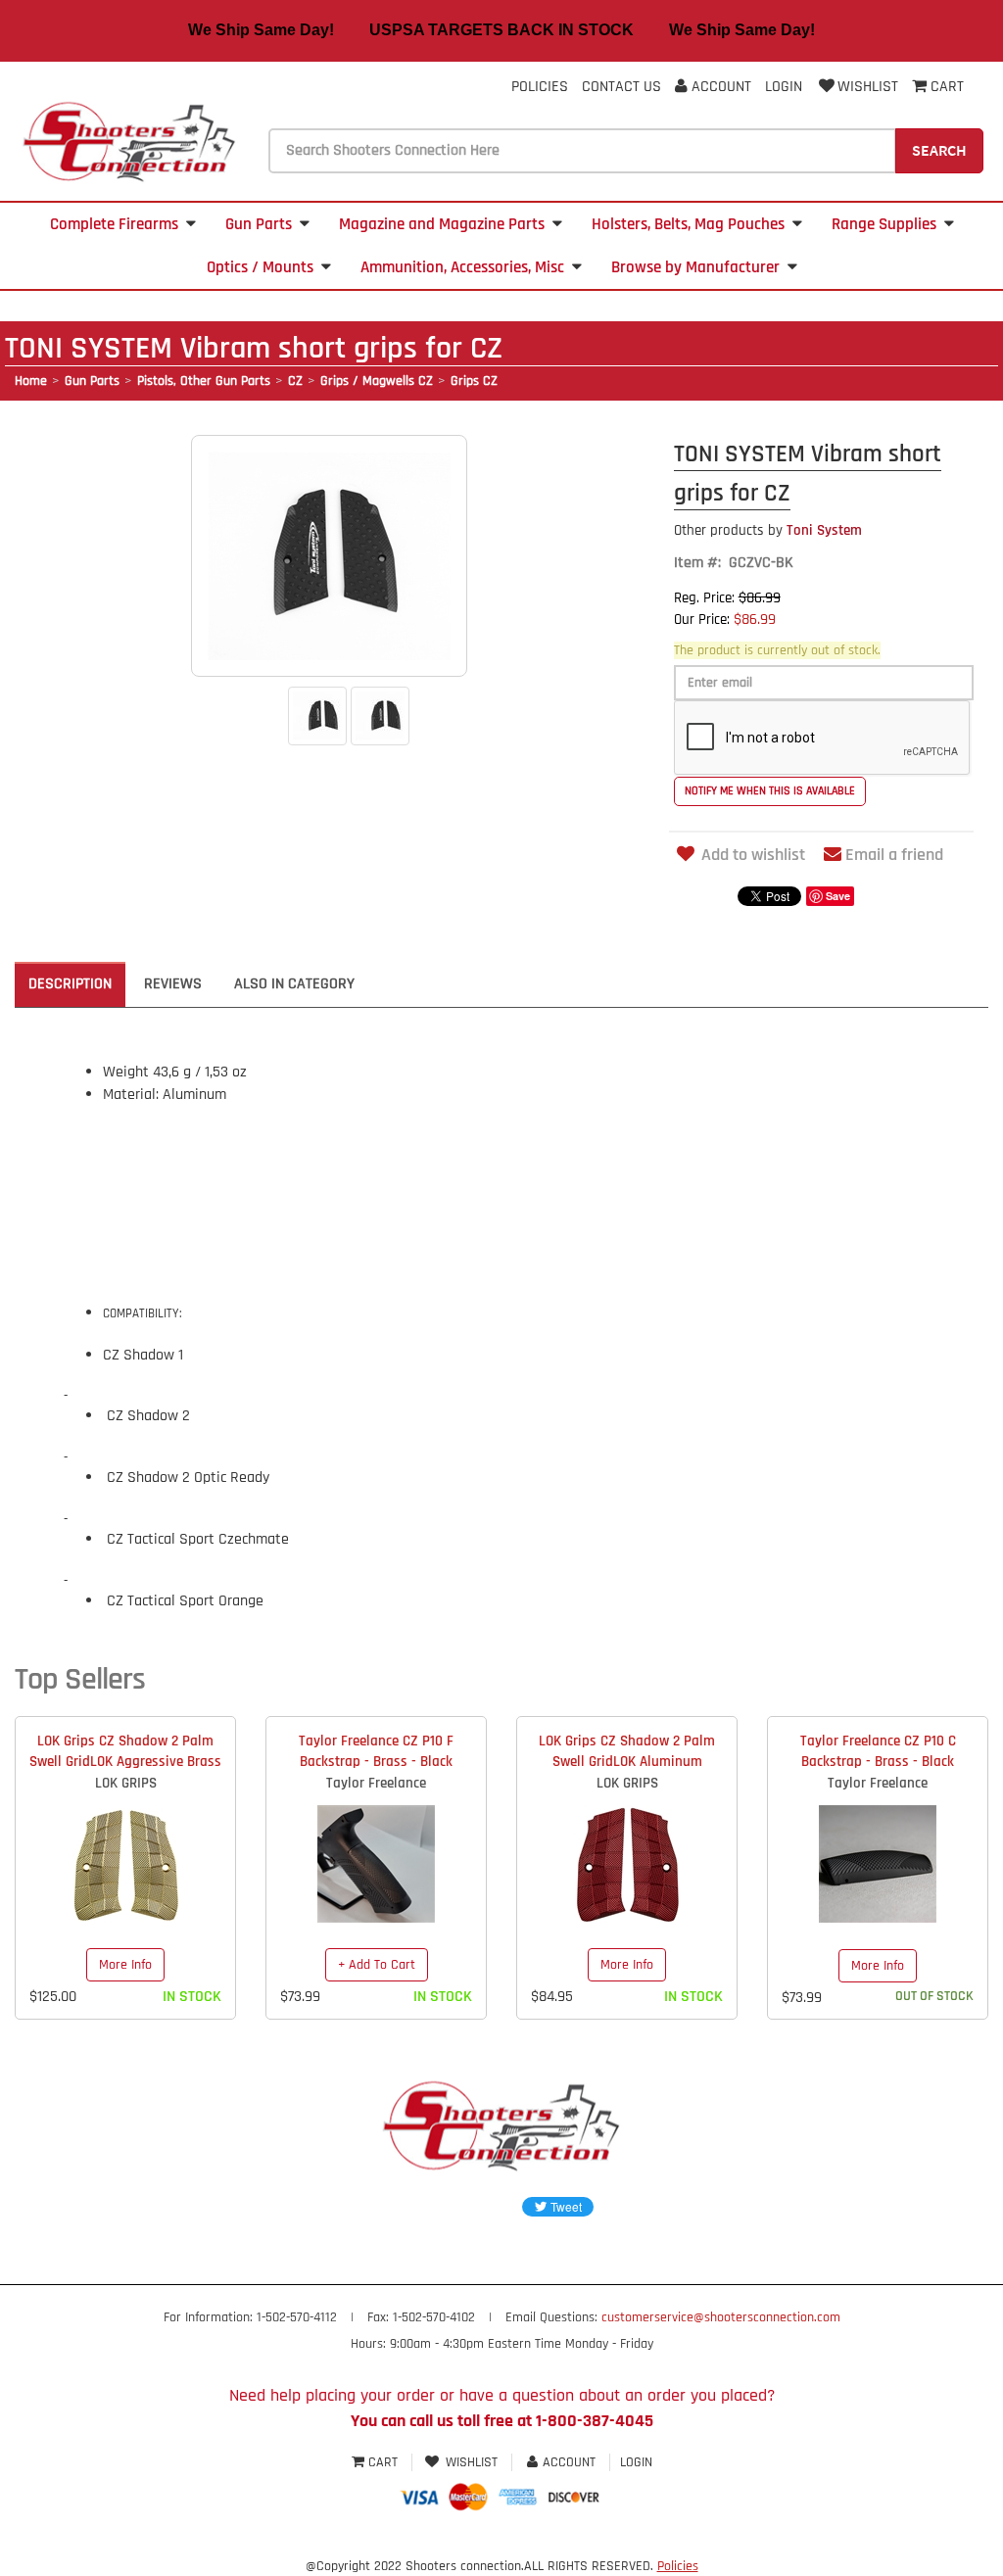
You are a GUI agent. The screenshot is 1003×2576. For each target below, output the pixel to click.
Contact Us (621, 87)
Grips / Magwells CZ (377, 381)
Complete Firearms (114, 224)
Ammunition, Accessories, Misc (462, 267)
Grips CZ (474, 381)
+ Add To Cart (377, 1965)
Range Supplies (884, 224)
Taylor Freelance (376, 1783)
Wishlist (868, 87)
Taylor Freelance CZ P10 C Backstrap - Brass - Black (878, 1751)
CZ (295, 381)
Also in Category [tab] (294, 984)
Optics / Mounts (260, 267)
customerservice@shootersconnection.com (721, 2317)
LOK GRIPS (126, 1783)
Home (31, 381)
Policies (540, 87)
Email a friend (894, 855)
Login (784, 87)
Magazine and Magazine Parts (442, 224)
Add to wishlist (753, 855)
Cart (383, 2462)
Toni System (768, 530)
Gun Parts (259, 224)
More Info (125, 1965)
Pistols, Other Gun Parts (204, 381)
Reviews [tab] (173, 984)
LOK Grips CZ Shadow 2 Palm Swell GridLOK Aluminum (627, 1751)
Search (939, 150)
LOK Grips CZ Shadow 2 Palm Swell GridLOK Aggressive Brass (125, 1751)
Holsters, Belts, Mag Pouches (688, 224)
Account (719, 87)
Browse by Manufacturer (695, 267)
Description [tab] (70, 984)
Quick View (126, 1849)
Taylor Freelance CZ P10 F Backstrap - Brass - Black (376, 1751)
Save (838, 896)
